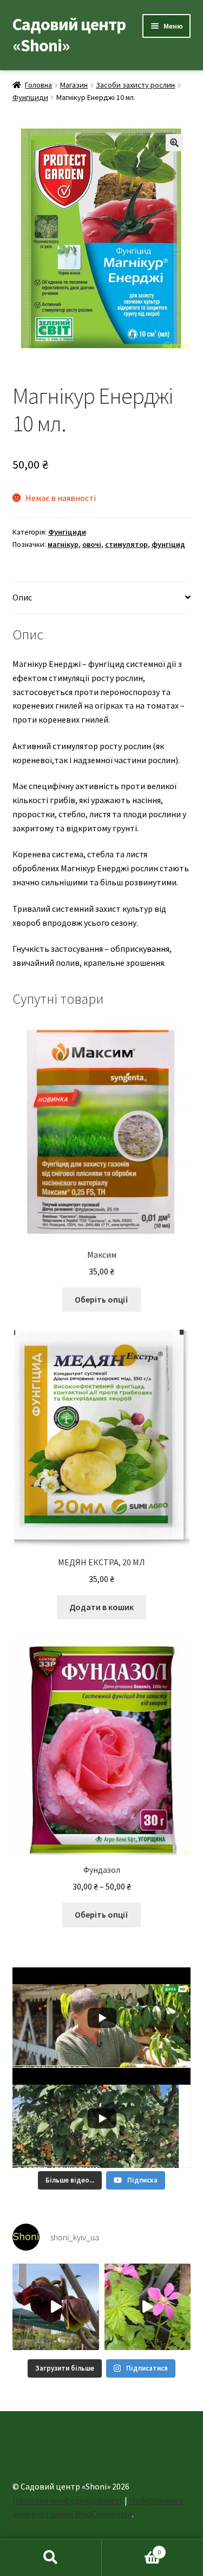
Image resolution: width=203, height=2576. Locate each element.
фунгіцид (168, 544)
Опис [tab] (22, 597)
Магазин (74, 85)
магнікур (63, 544)
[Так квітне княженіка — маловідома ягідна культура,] (148, 2307)
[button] (174, 143)
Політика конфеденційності (67, 2500)
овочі (92, 544)
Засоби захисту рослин (135, 85)
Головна (38, 85)
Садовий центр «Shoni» (69, 35)
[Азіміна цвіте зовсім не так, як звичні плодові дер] (56, 2307)
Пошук (51, 2558)
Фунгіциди (30, 97)
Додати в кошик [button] (101, 1607)
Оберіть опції (101, 1299)
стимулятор (126, 544)
